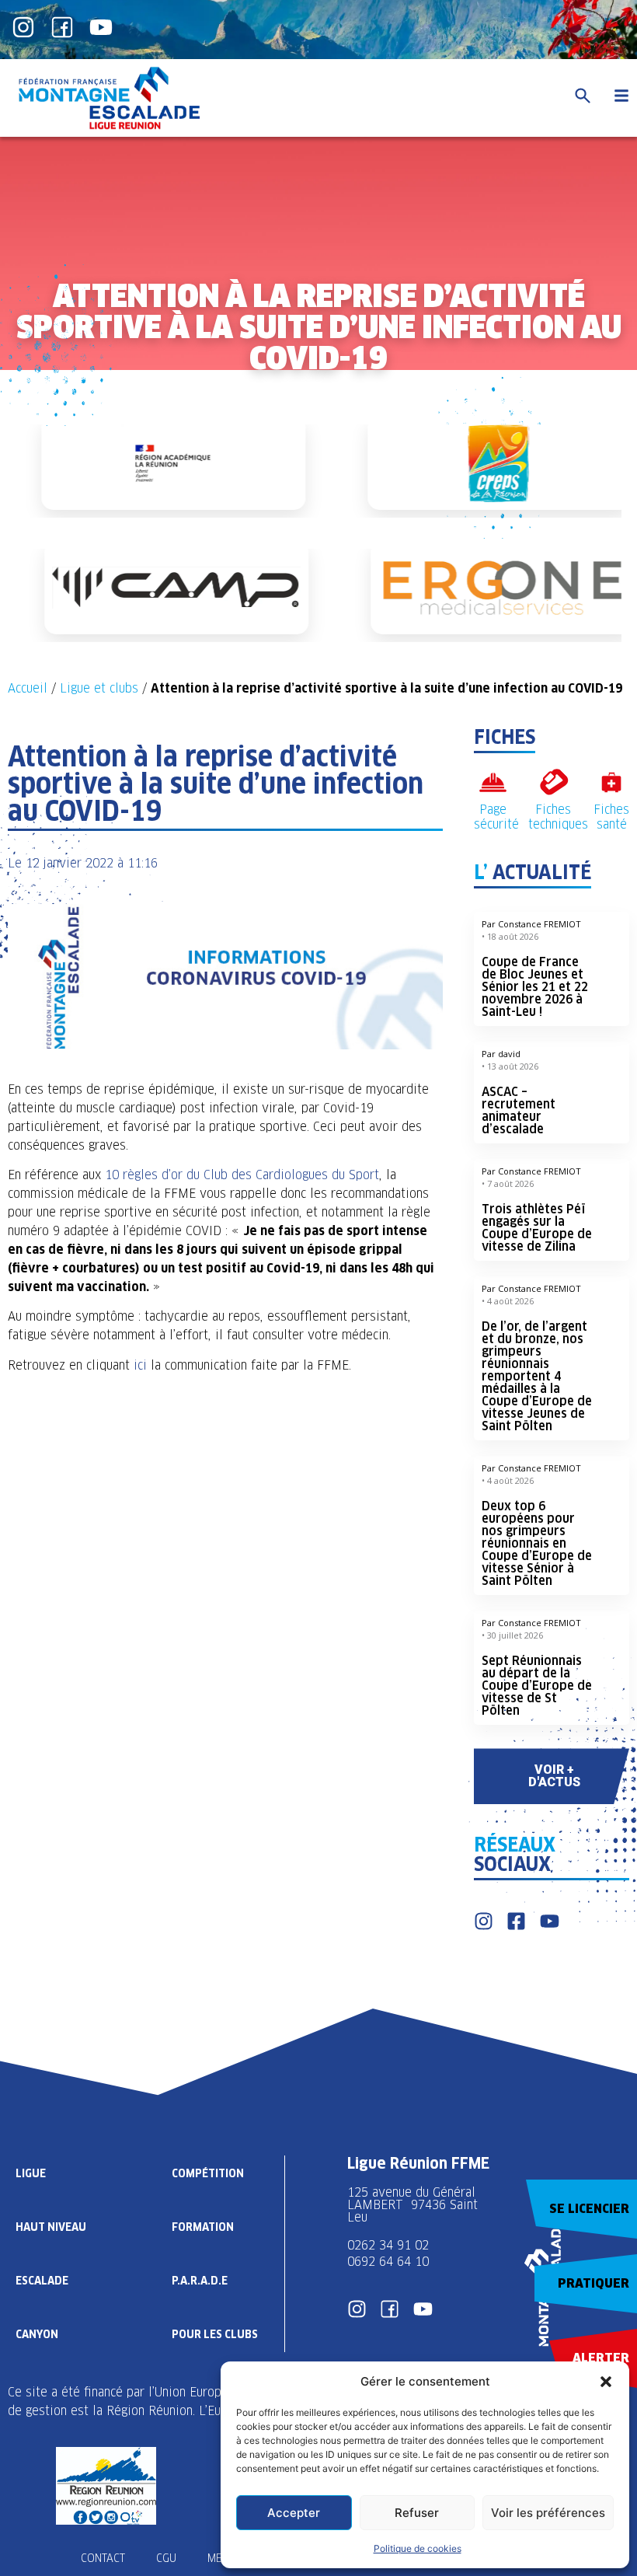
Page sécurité (496, 817)
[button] (606, 2382)
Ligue (31, 2173)
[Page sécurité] (493, 782)
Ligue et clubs (99, 688)
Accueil (28, 688)
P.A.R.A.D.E (200, 2281)
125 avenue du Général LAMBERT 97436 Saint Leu (412, 2205)
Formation (203, 2227)
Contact (103, 2558)
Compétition (208, 2173)
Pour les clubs (215, 2334)
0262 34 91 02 (388, 2245)
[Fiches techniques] (553, 782)
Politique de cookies (418, 2548)
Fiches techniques (558, 817)
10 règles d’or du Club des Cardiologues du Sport (240, 1175)
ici (140, 1365)
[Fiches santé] (612, 782)
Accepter (294, 2513)
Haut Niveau (51, 2227)
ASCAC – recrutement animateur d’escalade (519, 1110)
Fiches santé (611, 817)
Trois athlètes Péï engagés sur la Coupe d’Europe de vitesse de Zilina (537, 1228)
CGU (166, 2558)
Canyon (37, 2334)
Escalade (42, 2281)
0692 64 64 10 (388, 2262)
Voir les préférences (548, 2513)
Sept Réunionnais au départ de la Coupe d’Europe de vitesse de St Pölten (537, 1686)
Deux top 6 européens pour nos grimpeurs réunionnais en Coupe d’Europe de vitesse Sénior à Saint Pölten (537, 1543)
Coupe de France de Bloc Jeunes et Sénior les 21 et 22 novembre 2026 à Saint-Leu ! (535, 987)
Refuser (417, 2513)
